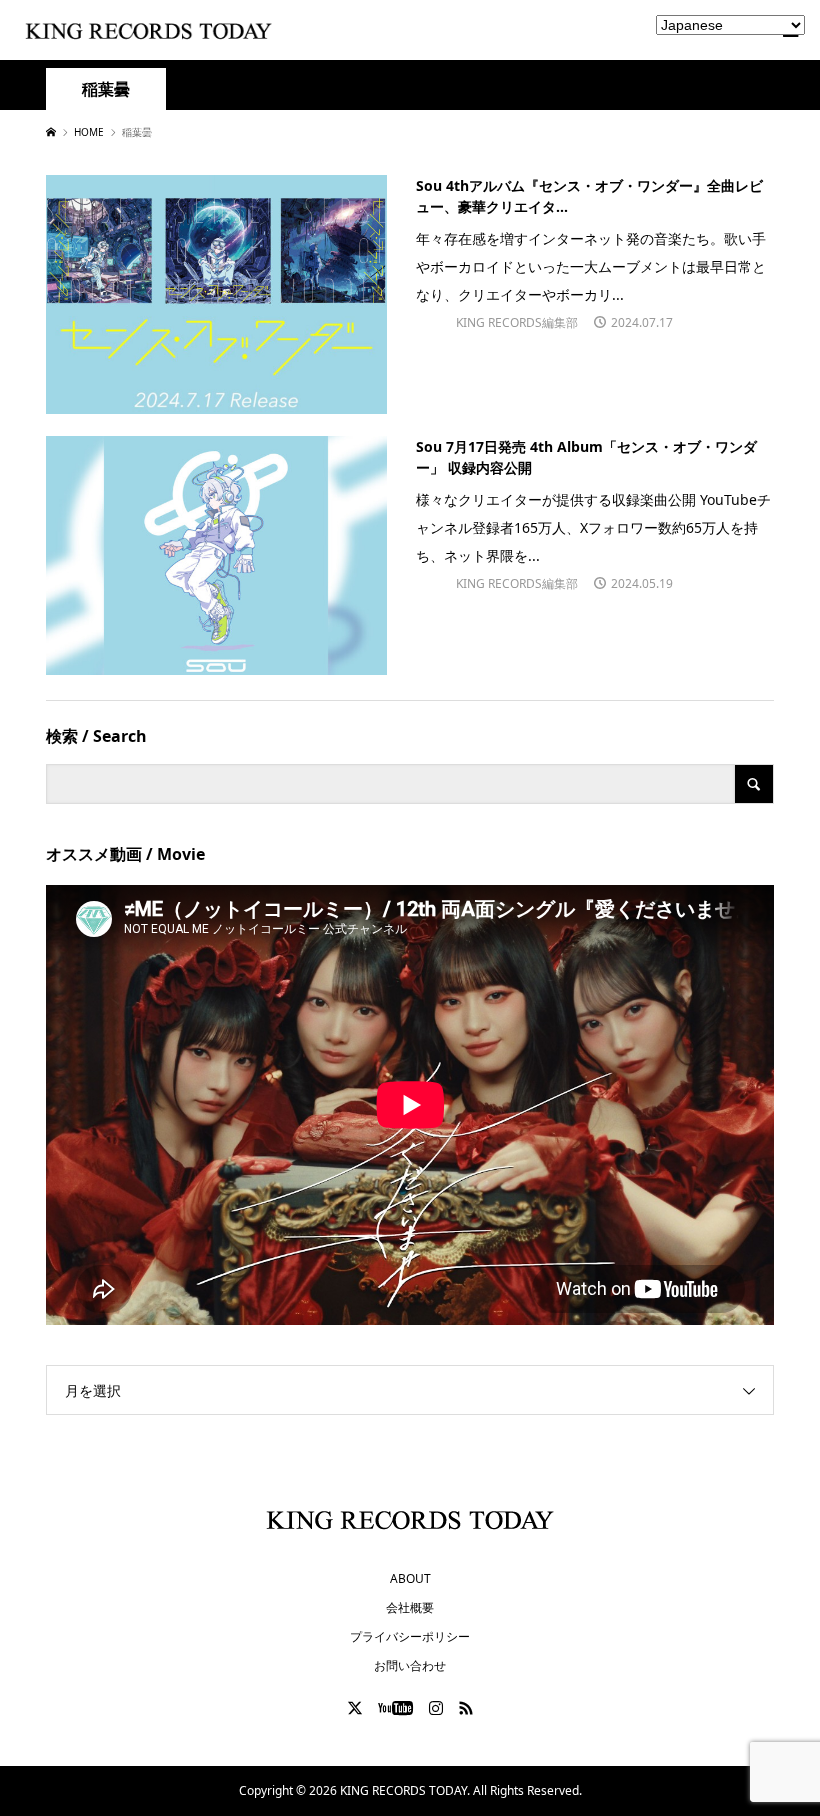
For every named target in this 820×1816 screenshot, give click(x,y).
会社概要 (410, 1607)
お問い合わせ (410, 1665)
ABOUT (410, 1578)
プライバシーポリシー (410, 1636)
